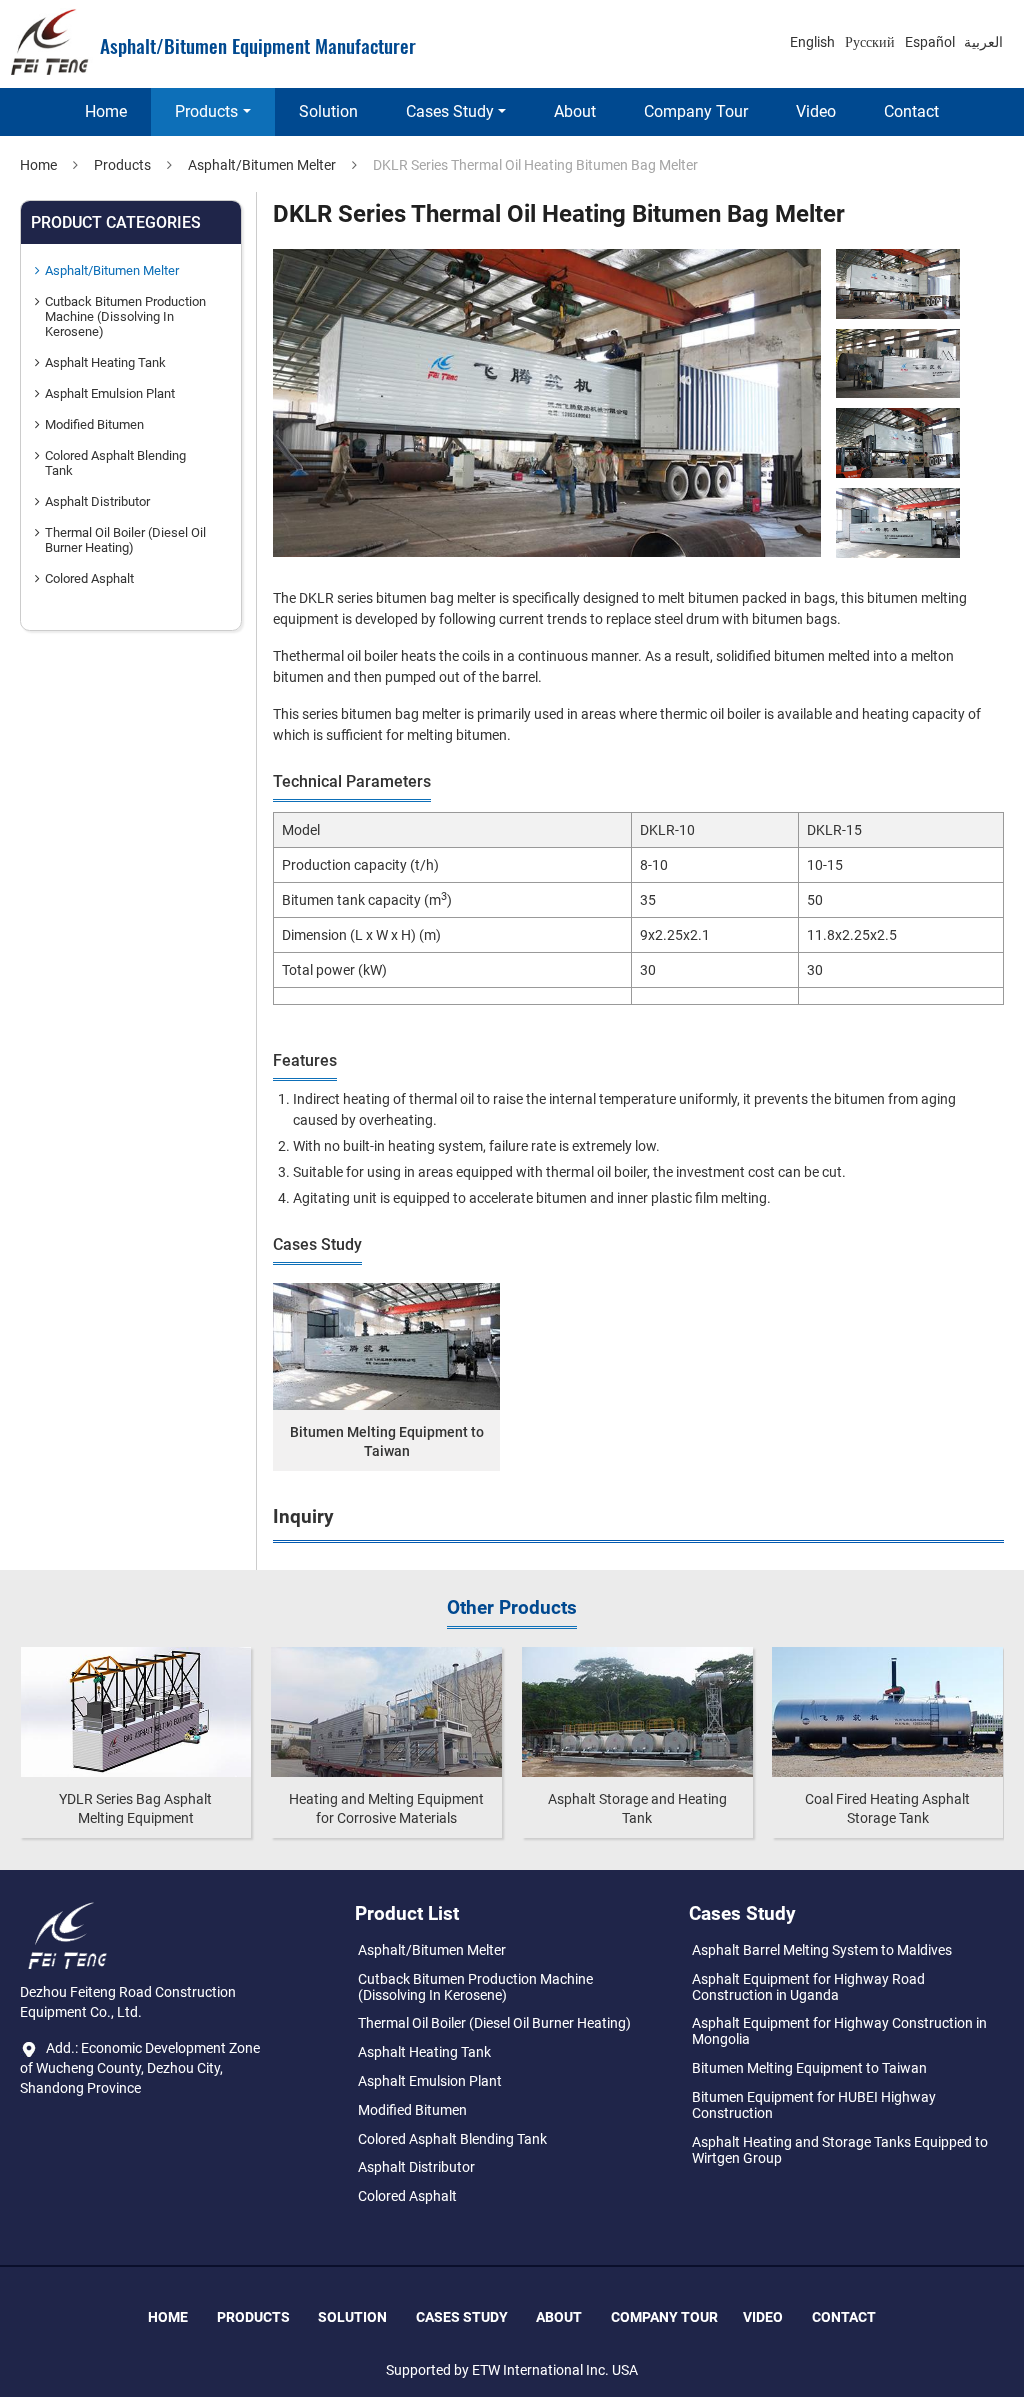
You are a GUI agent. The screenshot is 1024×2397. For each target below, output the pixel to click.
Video (816, 111)
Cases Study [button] (450, 111)
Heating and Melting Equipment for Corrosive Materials (386, 1808)
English (812, 42)
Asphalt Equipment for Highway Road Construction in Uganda (808, 1987)
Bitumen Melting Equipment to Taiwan (386, 1441)
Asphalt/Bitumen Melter (262, 165)
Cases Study (462, 2317)
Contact (911, 111)
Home (106, 111)
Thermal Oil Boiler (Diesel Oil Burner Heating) (125, 540)
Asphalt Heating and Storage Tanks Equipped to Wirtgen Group (840, 2150)
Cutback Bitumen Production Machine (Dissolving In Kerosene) (125, 316)
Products (122, 165)
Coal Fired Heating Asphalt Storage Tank (887, 1808)
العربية (983, 42)
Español (930, 42)
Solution (328, 111)
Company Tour (696, 111)
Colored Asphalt (89, 578)
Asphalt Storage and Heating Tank (637, 1808)
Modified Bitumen (94, 424)
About (575, 111)
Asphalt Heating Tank (105, 362)
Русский (870, 42)
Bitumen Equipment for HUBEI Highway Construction (814, 2105)
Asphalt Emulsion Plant (110, 393)
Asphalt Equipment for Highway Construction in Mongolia (839, 2031)
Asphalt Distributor (97, 501)
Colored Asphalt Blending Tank (115, 463)
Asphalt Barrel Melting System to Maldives (822, 1950)
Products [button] (206, 111)
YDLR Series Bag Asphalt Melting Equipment (135, 1808)
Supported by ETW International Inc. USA (512, 2370)
